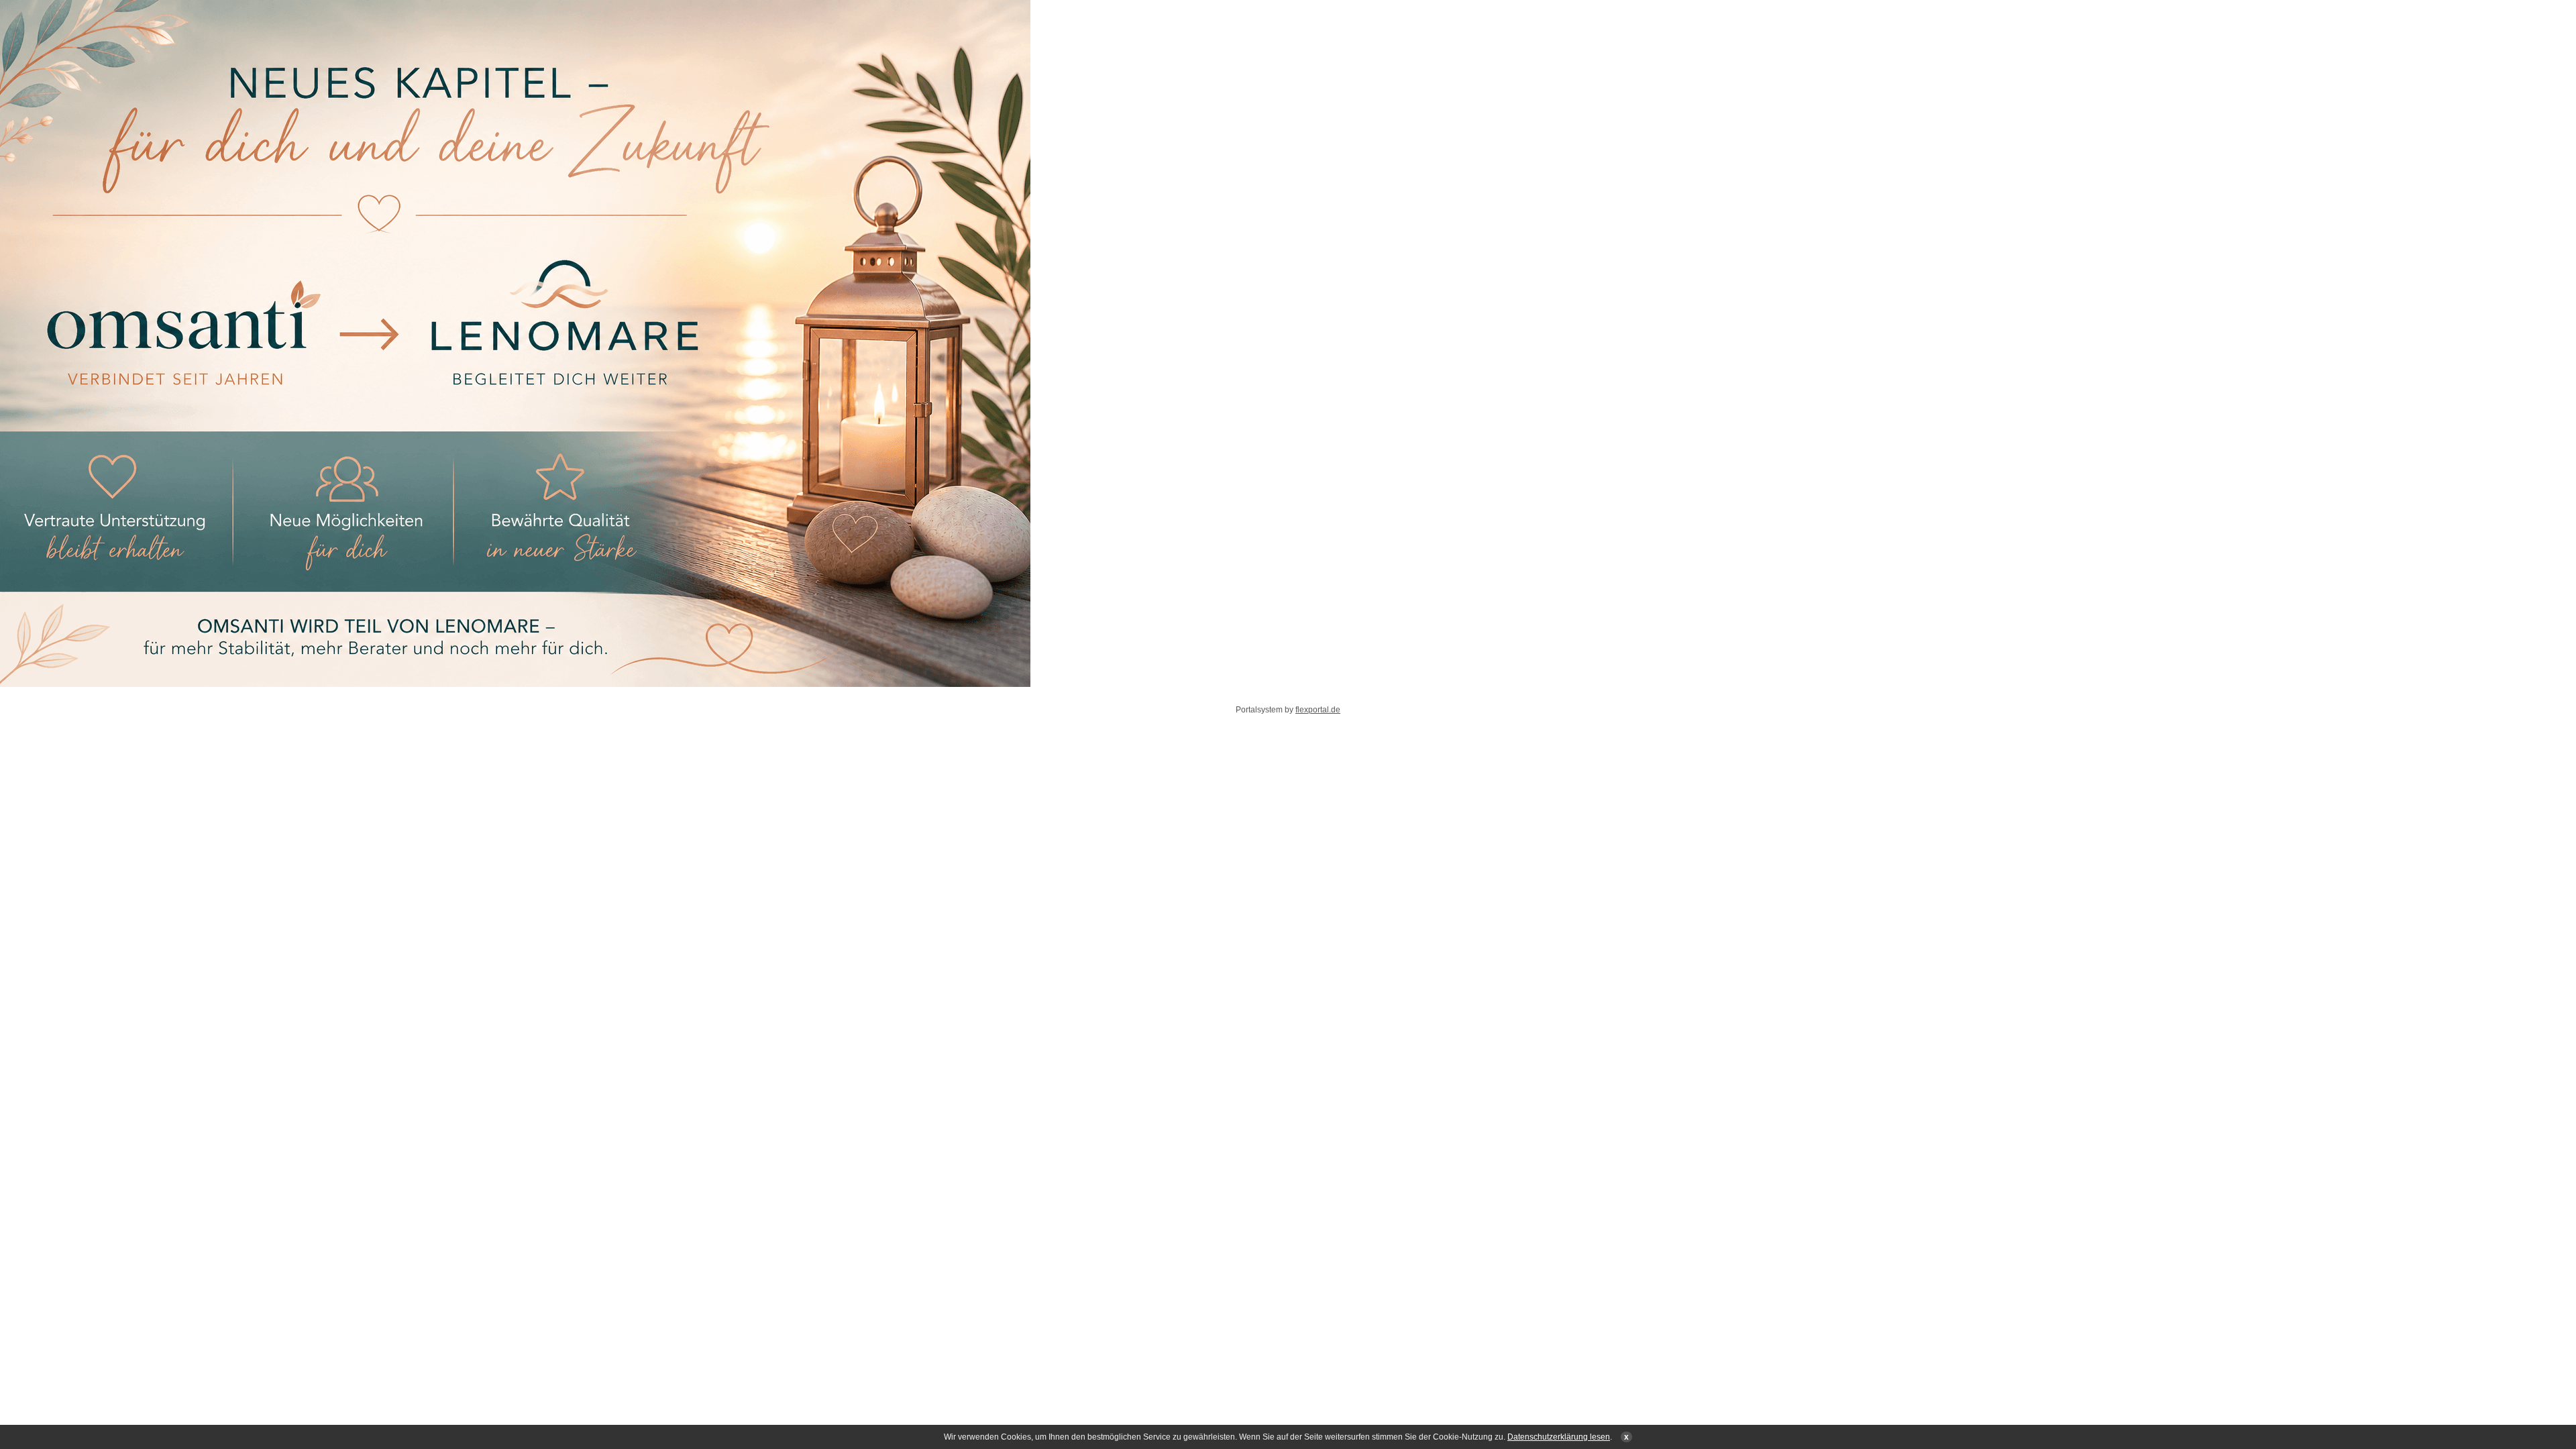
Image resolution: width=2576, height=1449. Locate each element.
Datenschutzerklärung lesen (1559, 1437)
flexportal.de (1318, 710)
